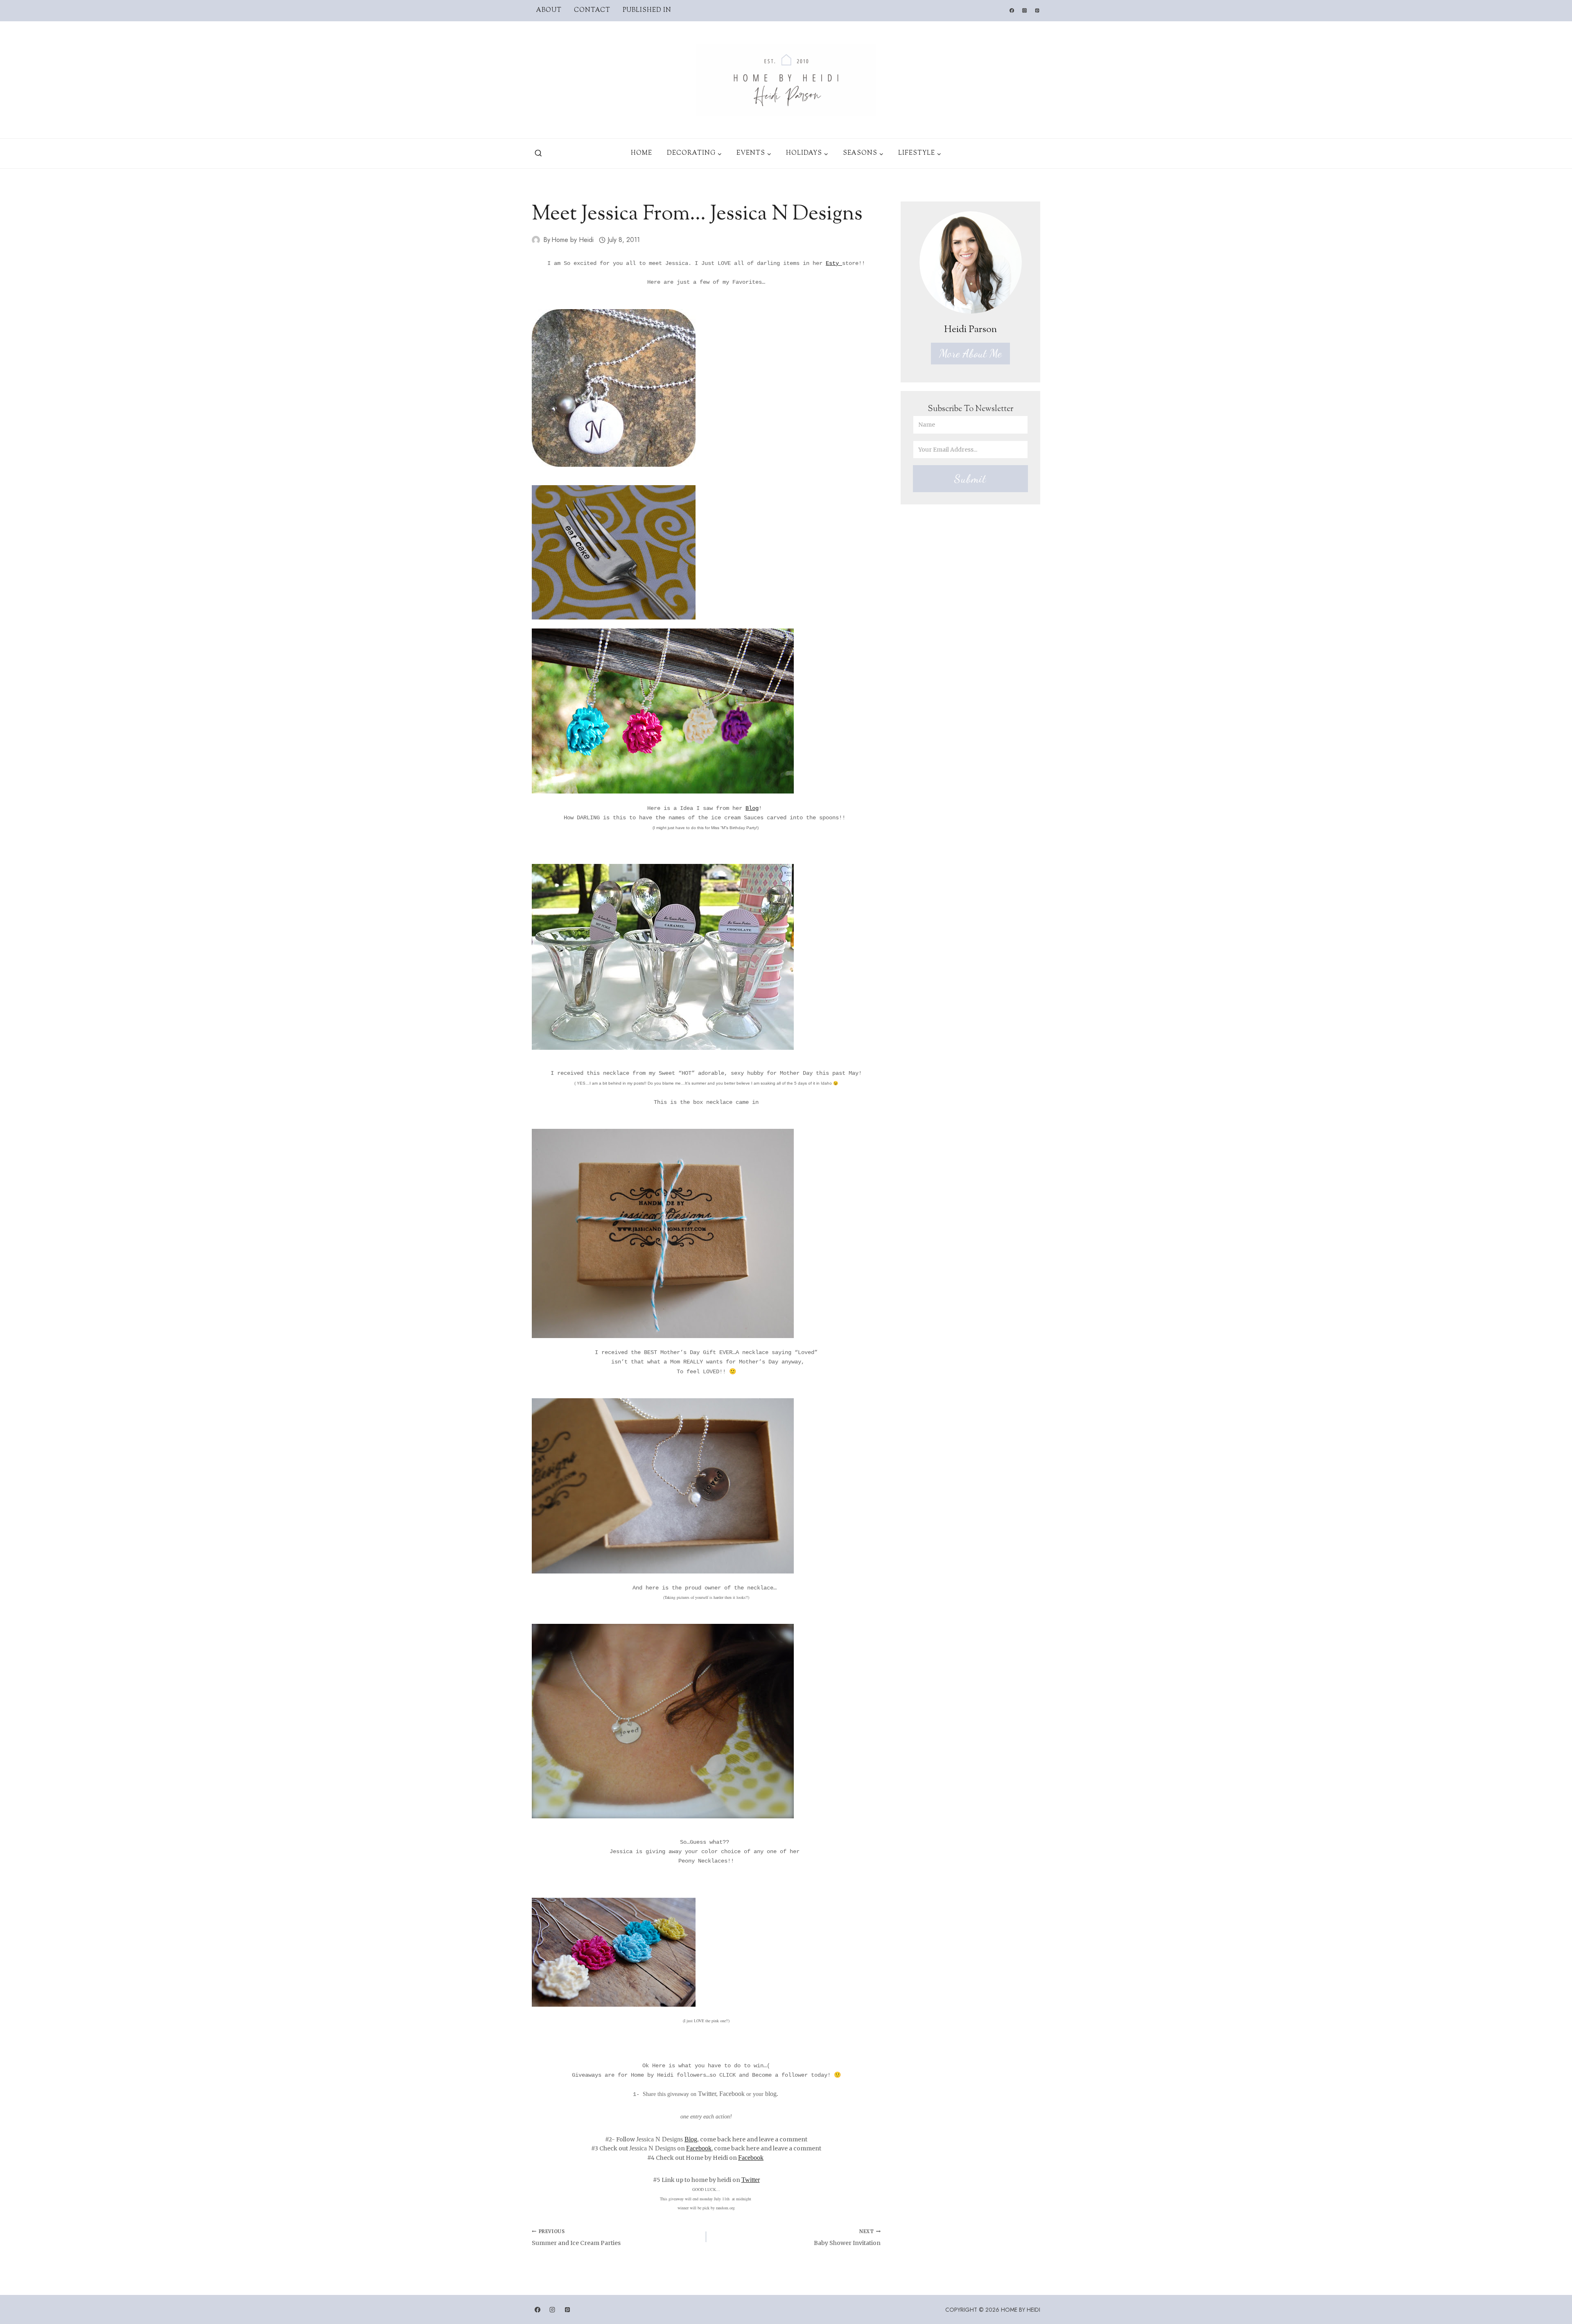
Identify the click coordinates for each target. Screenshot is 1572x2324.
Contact (592, 10)
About (549, 10)
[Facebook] (1012, 11)
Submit (970, 479)
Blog (752, 808)
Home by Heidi (573, 240)
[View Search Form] (538, 154)
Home (641, 153)
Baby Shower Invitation (847, 2238)
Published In (647, 10)
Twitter (751, 2180)
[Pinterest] (1037, 11)
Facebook (699, 2148)
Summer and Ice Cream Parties (576, 2238)
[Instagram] (1024, 11)
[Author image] (536, 240)
